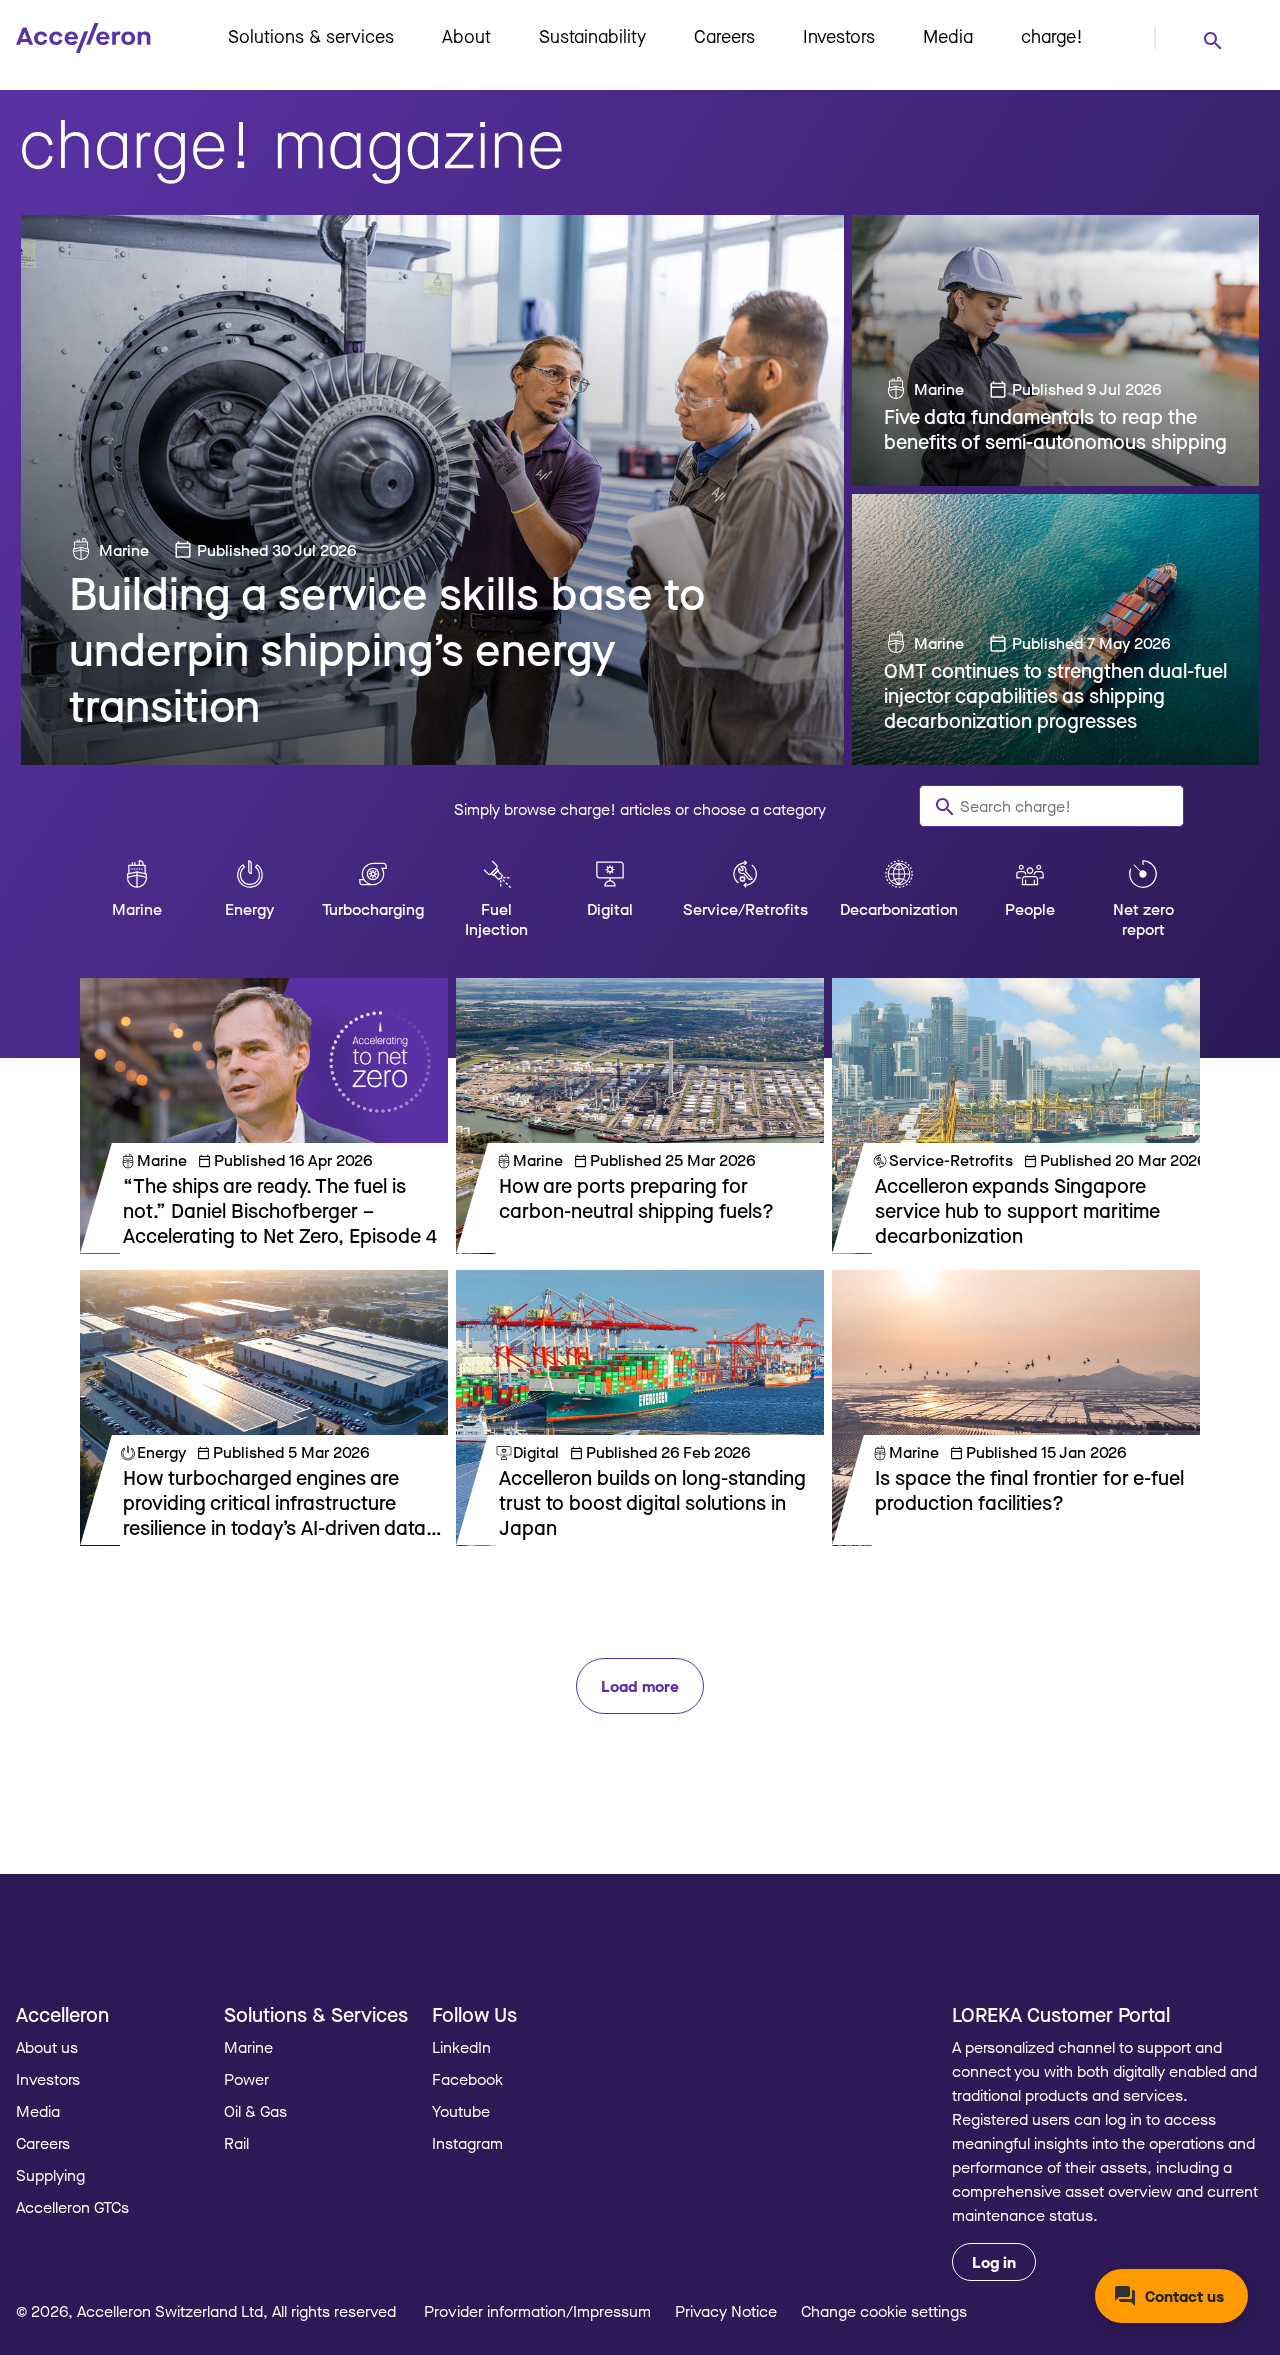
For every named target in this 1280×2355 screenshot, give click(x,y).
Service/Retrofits (745, 909)
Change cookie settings (884, 2311)
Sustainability (592, 36)
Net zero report (1143, 919)
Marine (124, 550)
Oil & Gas (255, 2111)
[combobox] (1212, 39)
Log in (994, 2262)
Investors (839, 36)
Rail (236, 2143)
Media (948, 36)
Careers (724, 36)
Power (246, 2079)
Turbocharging (373, 909)
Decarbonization (899, 909)
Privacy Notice (726, 2311)
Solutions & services (311, 36)
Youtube (461, 2111)
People (1030, 909)
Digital (610, 909)
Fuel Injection (496, 919)
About (466, 36)
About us (47, 2047)
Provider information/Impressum (537, 2311)
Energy (249, 909)
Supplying (50, 2175)
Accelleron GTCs (72, 2207)
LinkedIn (461, 2047)
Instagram (467, 2143)
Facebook (467, 2079)
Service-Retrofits (951, 1160)
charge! (1052, 36)
